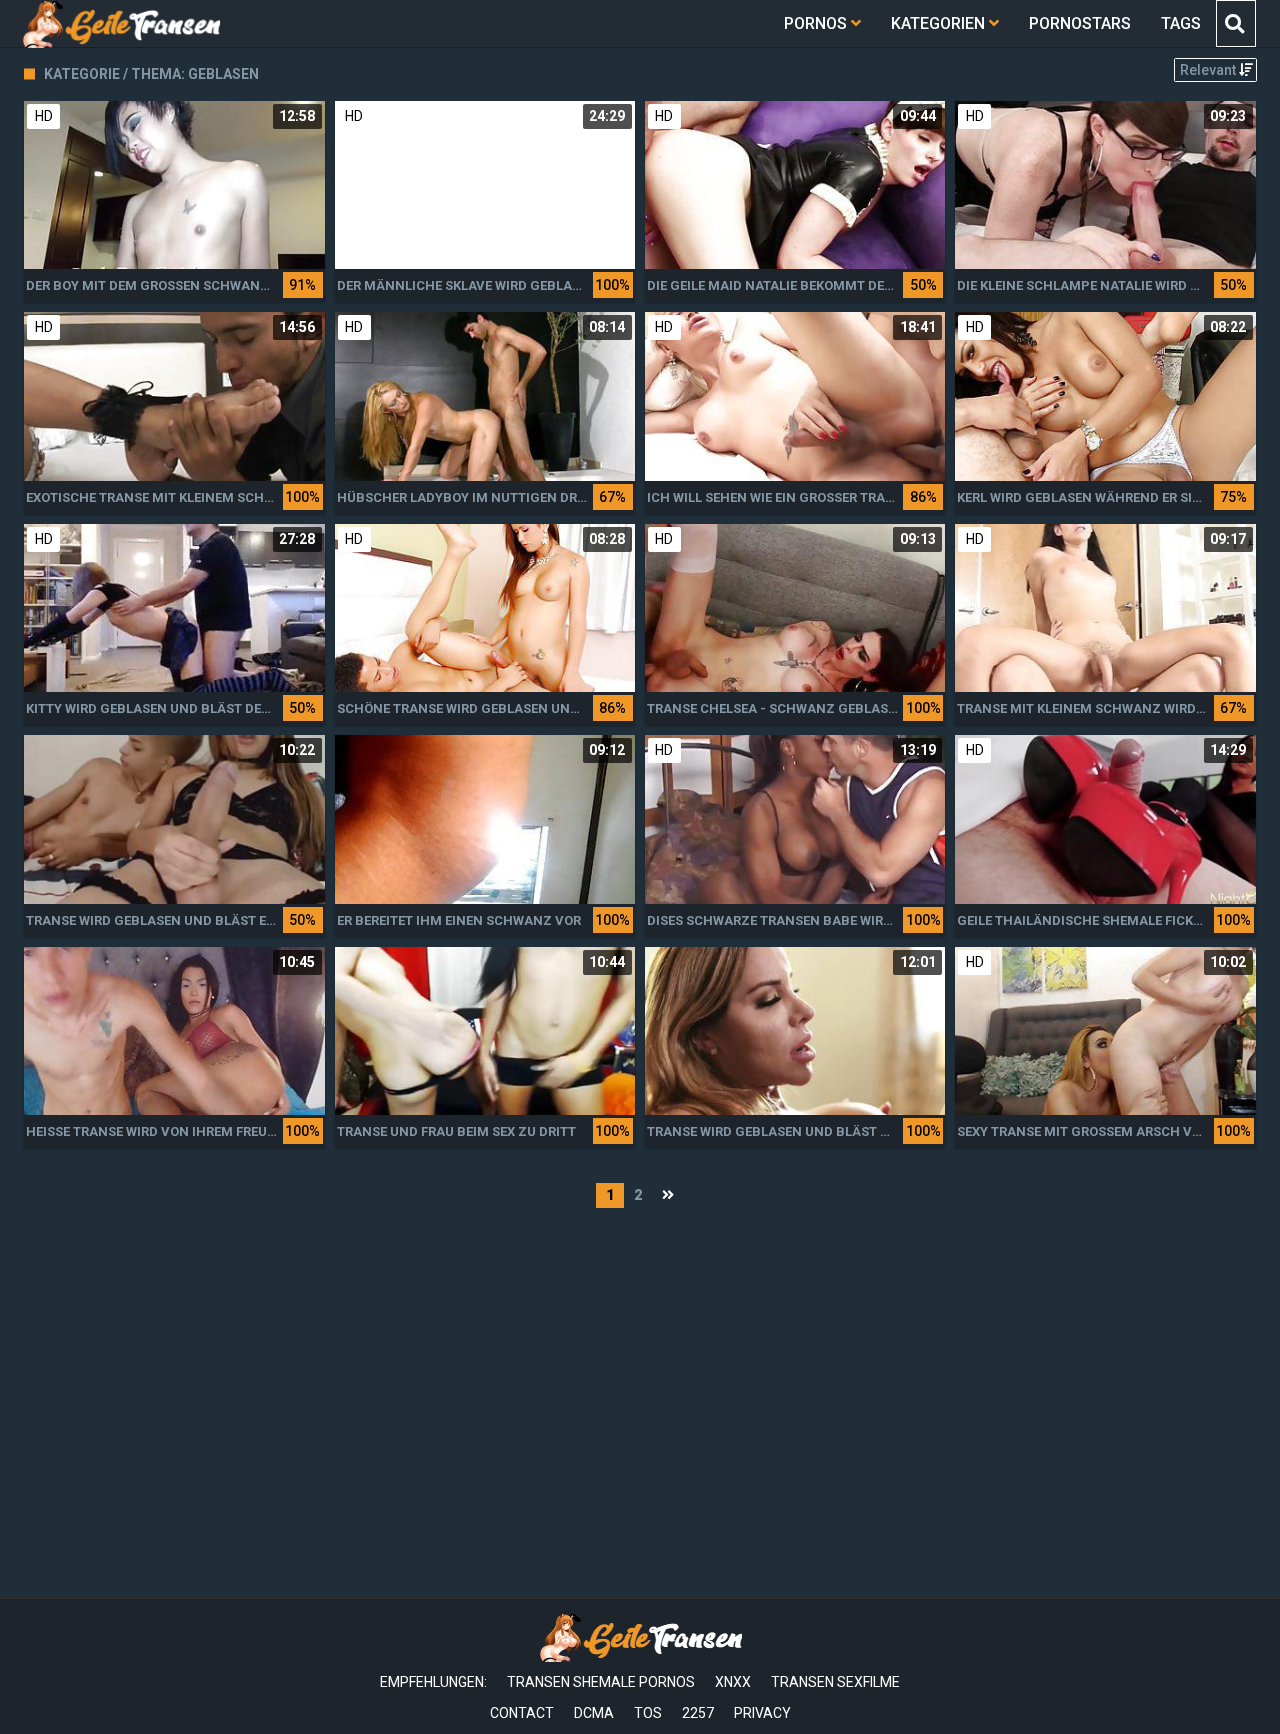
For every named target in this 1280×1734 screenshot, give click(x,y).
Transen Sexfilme (835, 1682)
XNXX (733, 1682)
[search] (1235, 23)
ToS (648, 1713)
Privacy (762, 1713)
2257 (698, 1713)
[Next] (668, 1195)
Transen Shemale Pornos (601, 1682)
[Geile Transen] (120, 23)
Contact (522, 1713)
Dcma (594, 1713)
